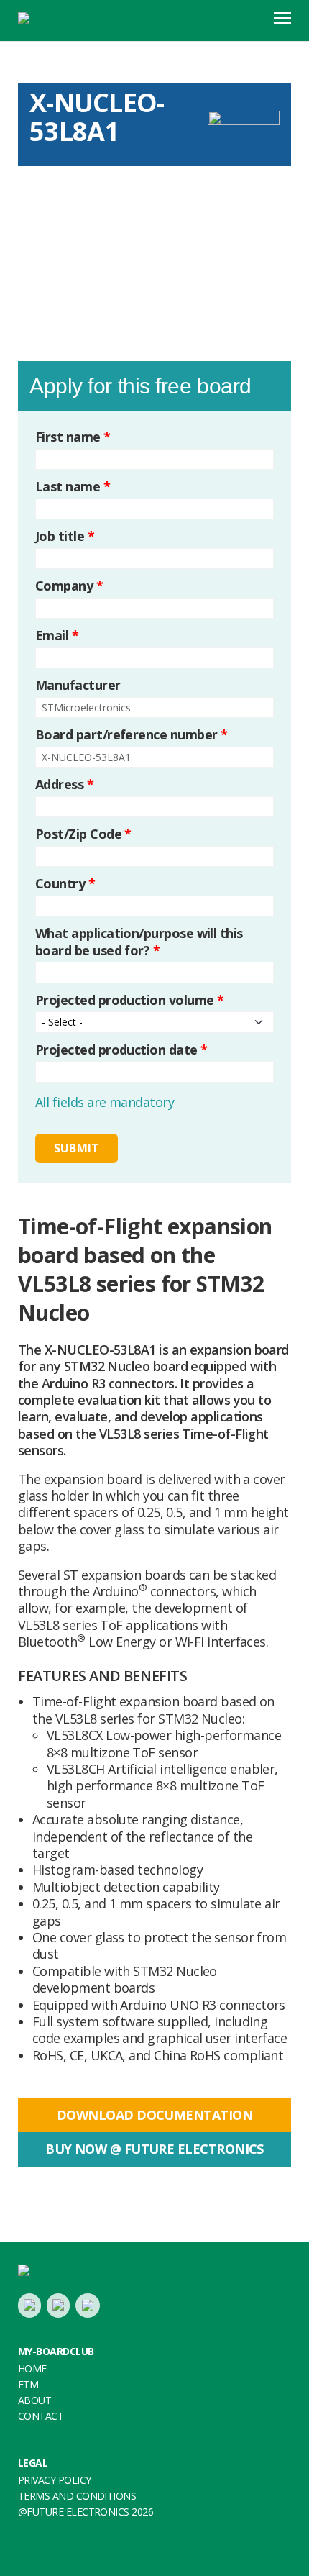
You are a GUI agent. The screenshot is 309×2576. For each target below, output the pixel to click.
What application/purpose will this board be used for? (139, 942)
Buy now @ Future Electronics (154, 2149)
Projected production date (121, 1050)
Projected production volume (129, 1000)
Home (32, 2368)
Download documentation (154, 2115)
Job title (65, 536)
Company (69, 586)
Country (65, 884)
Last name (73, 487)
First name (73, 437)
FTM (28, 2384)
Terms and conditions (77, 2496)
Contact (41, 2416)
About (34, 2400)
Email (57, 636)
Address (64, 784)
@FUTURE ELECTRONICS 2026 (86, 2512)
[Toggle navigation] (282, 17)
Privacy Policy (54, 2480)
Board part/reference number (131, 735)
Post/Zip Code (83, 834)
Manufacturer (78, 685)
